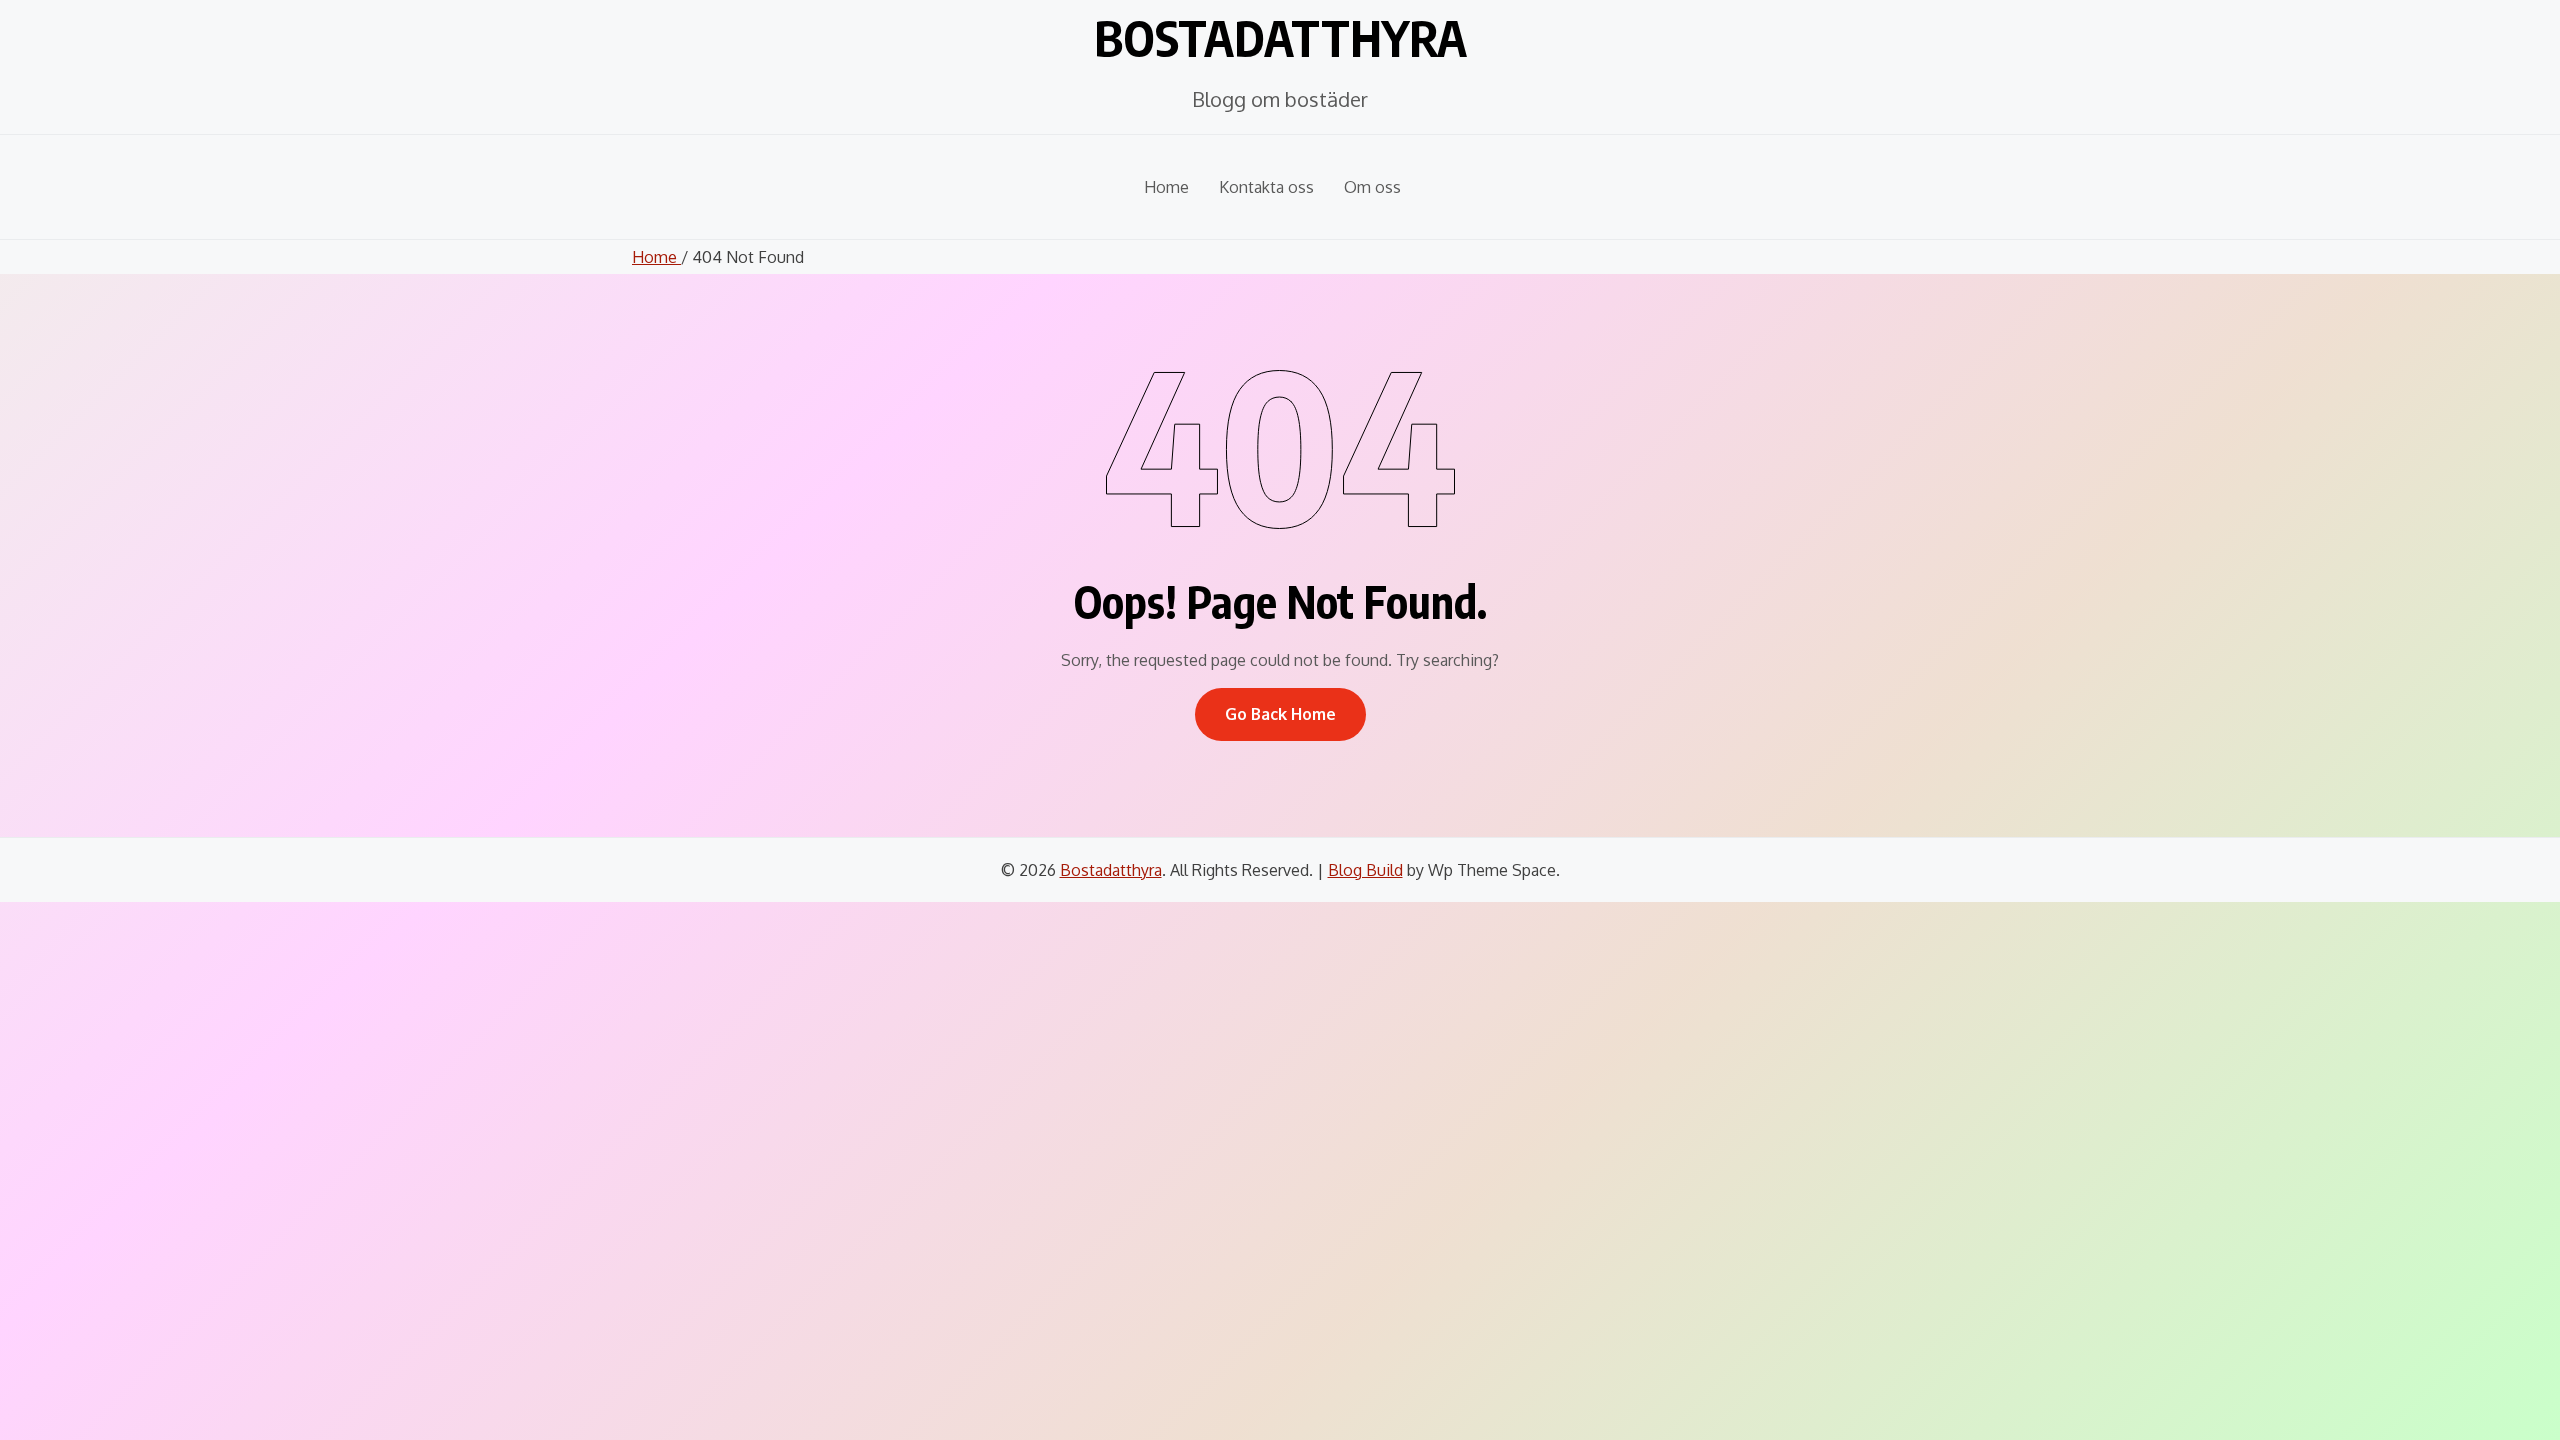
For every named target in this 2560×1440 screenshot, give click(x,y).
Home (1166, 187)
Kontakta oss (1266, 187)
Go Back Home (1280, 714)
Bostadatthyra (1280, 38)
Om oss (1372, 187)
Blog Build (1365, 870)
